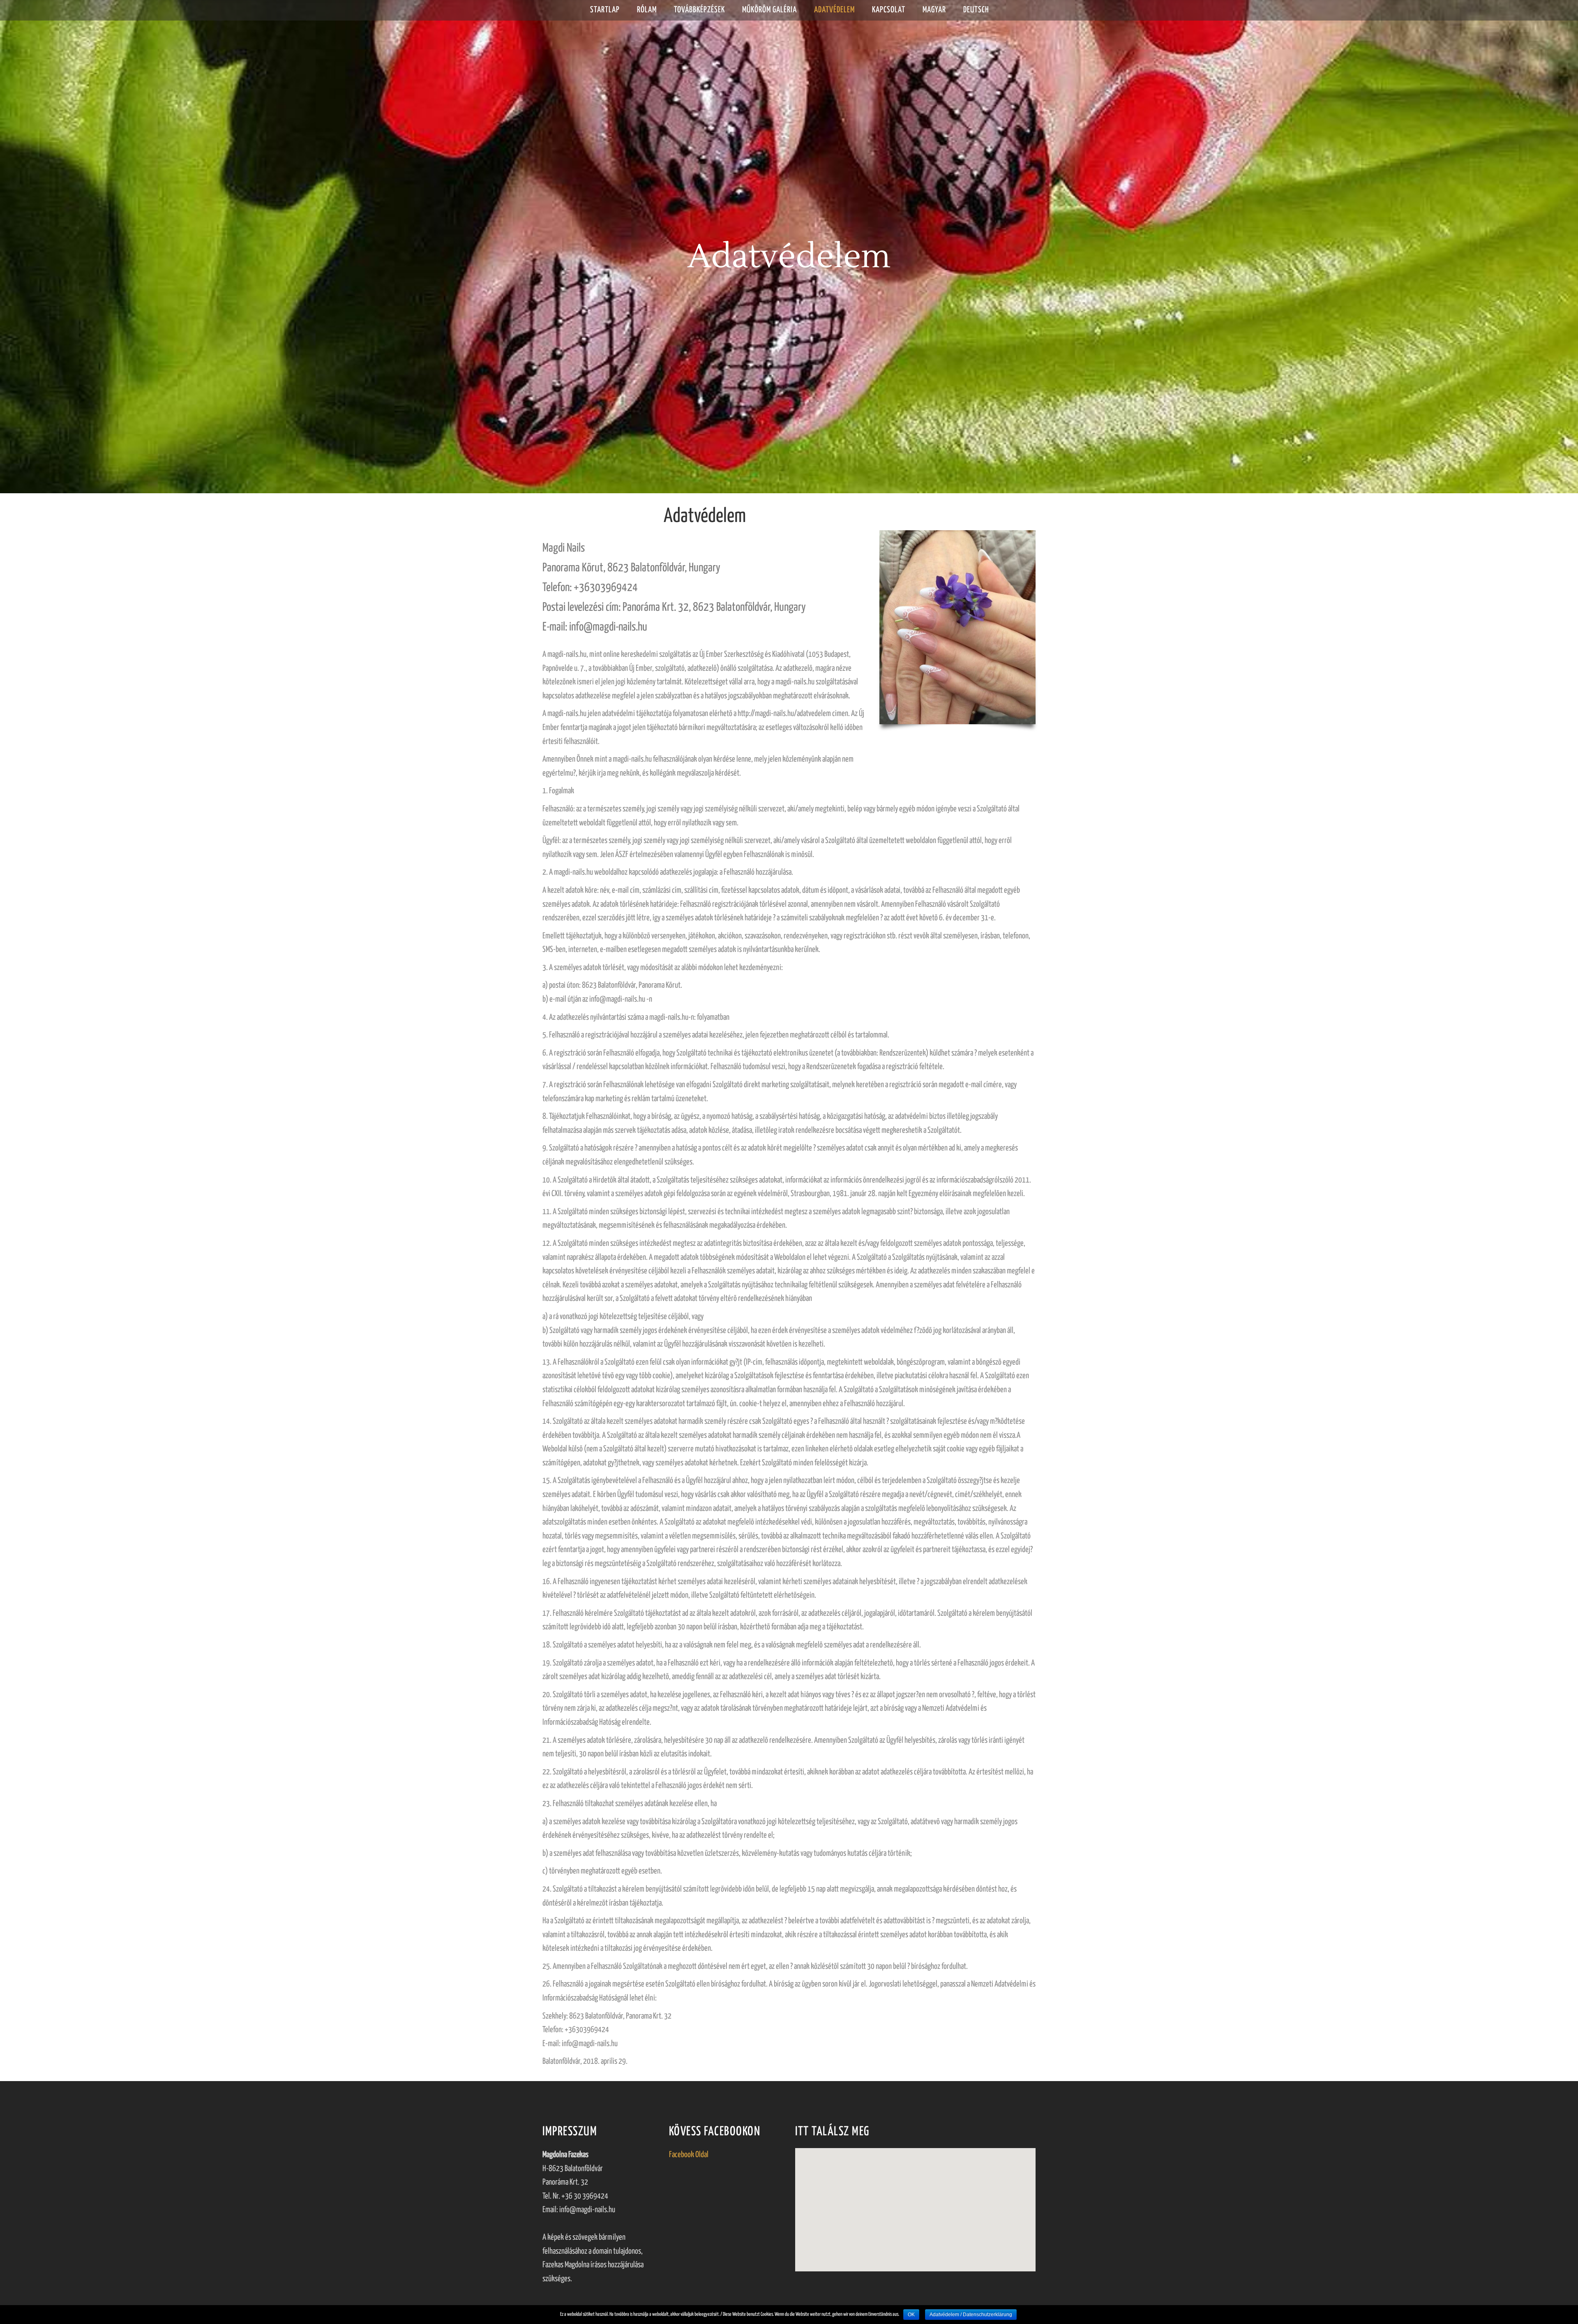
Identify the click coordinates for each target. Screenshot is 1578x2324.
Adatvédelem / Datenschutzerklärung (971, 2315)
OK (911, 2315)
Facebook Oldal (689, 2155)
